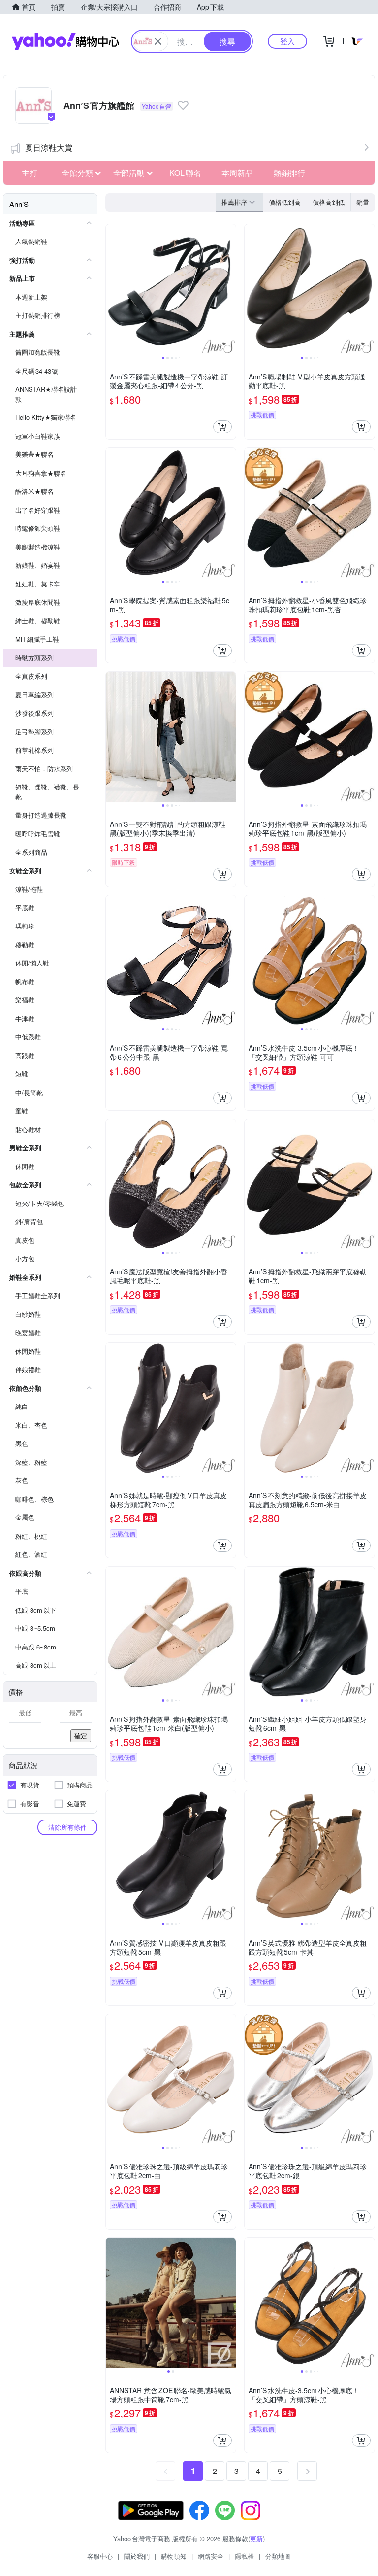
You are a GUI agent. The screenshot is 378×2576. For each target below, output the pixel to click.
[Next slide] (229, 289)
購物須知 (174, 2556)
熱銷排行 (289, 173)
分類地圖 (278, 2556)
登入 (287, 41)
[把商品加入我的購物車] (222, 427)
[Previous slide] (112, 289)
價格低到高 (285, 202)
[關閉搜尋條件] (158, 41)
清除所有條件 (67, 1827)
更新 (256, 2538)
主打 (30, 173)
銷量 (363, 202)
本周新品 (237, 173)
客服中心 (100, 2556)
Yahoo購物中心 (65, 41)
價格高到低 (329, 202)
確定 (81, 1735)
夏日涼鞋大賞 (49, 148)
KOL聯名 (185, 173)
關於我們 (137, 2556)
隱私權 (244, 2556)
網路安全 (211, 2556)
